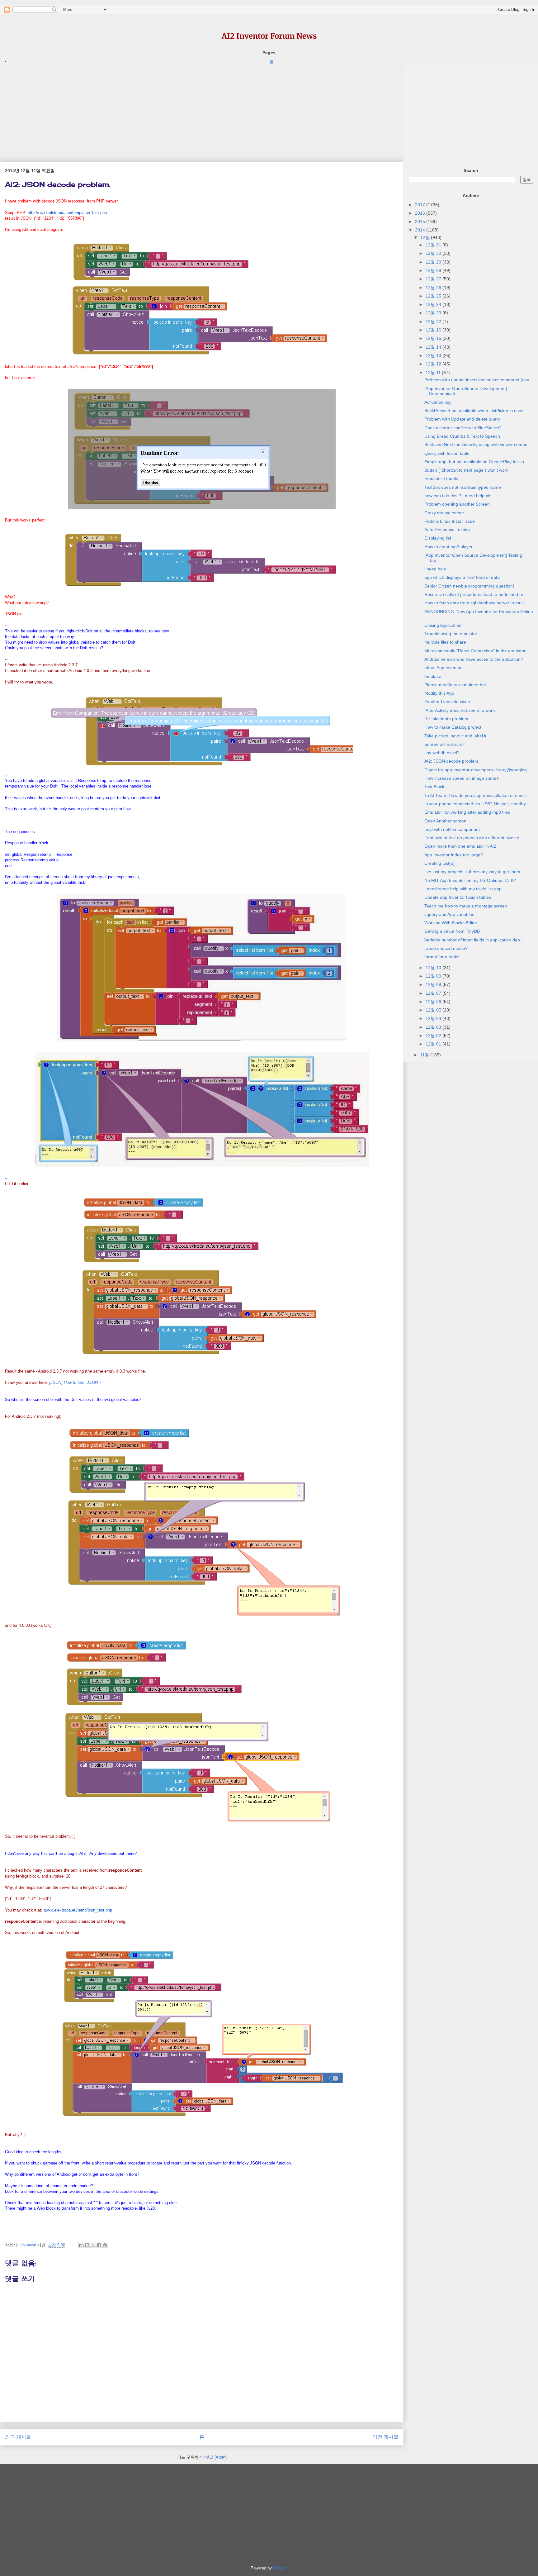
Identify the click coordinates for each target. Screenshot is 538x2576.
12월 (426, 237)
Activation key (438, 402)
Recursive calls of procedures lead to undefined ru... (476, 594)
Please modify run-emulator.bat (455, 685)
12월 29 (434, 262)
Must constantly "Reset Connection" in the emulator (475, 651)
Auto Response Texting (447, 530)
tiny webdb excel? (442, 753)
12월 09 (434, 976)
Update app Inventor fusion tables (458, 897)
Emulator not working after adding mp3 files (467, 812)
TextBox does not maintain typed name (463, 487)
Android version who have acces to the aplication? (474, 659)
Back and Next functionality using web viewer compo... (478, 445)
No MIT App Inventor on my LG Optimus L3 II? (470, 880)
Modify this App (439, 693)
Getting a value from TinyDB (452, 931)
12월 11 (434, 373)
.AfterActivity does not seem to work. (460, 710)
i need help (435, 569)
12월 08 (434, 984)
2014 (421, 230)
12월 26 (434, 288)
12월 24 (434, 304)
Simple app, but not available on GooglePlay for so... (476, 462)
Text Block (434, 787)
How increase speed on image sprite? (462, 778)
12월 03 (434, 1027)
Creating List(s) (439, 863)
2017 (421, 205)
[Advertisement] (187, 109)
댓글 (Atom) (216, 2457)
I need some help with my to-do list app (463, 889)
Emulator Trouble (441, 479)
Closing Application (443, 625)
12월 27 (434, 279)
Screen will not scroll (444, 744)
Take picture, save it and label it (455, 736)
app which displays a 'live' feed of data (462, 577)
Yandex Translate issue (447, 702)
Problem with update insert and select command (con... (479, 380)
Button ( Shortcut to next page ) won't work (466, 470)
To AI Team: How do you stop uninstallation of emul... (476, 795)
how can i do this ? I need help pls (458, 496)
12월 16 (434, 330)
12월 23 (434, 313)
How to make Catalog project (453, 727)
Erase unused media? (446, 948)
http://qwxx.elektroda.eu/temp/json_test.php (67, 213)
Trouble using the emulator (451, 634)
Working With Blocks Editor (451, 923)
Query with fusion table (447, 453)
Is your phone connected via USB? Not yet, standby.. (476, 804)
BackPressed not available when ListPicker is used (474, 411)
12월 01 (434, 1044)
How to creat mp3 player (448, 547)
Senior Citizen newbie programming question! (469, 586)
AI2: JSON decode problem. (452, 761)
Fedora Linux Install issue (450, 521)
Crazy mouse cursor (444, 513)
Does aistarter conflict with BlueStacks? (463, 428)
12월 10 (434, 968)
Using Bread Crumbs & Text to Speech (462, 436)
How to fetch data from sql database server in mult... (476, 603)
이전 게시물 (385, 2437)
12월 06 (434, 1002)
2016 (421, 213)
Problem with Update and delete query (462, 419)
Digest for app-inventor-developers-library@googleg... (477, 770)
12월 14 (434, 347)
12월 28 (434, 270)
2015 (421, 221)
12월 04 (434, 1018)
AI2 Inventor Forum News (269, 36)
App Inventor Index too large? (454, 855)
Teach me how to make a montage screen (466, 906)
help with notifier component (452, 829)
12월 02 (434, 1036)
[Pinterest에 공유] (105, 2245)
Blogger (280, 2568)
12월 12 (434, 364)
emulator (433, 676)
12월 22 (434, 321)
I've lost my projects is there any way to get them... (474, 872)
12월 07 (434, 993)
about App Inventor (443, 668)
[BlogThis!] (87, 2245)
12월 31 (434, 245)
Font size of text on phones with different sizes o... (474, 838)
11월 (425, 1055)
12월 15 (434, 338)
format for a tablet (442, 957)
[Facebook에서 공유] (99, 2245)
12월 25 (434, 296)
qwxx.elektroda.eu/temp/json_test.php (78, 1910)
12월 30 (434, 253)
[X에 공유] (93, 2245)
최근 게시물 (18, 2437)
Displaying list (438, 538)
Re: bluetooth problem (446, 719)
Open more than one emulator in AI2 (460, 846)
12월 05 (434, 1010)
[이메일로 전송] (81, 2245)
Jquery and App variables (449, 914)
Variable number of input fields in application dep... (474, 940)
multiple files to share (445, 642)
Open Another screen (445, 821)
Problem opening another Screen (457, 504)
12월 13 (434, 355)
